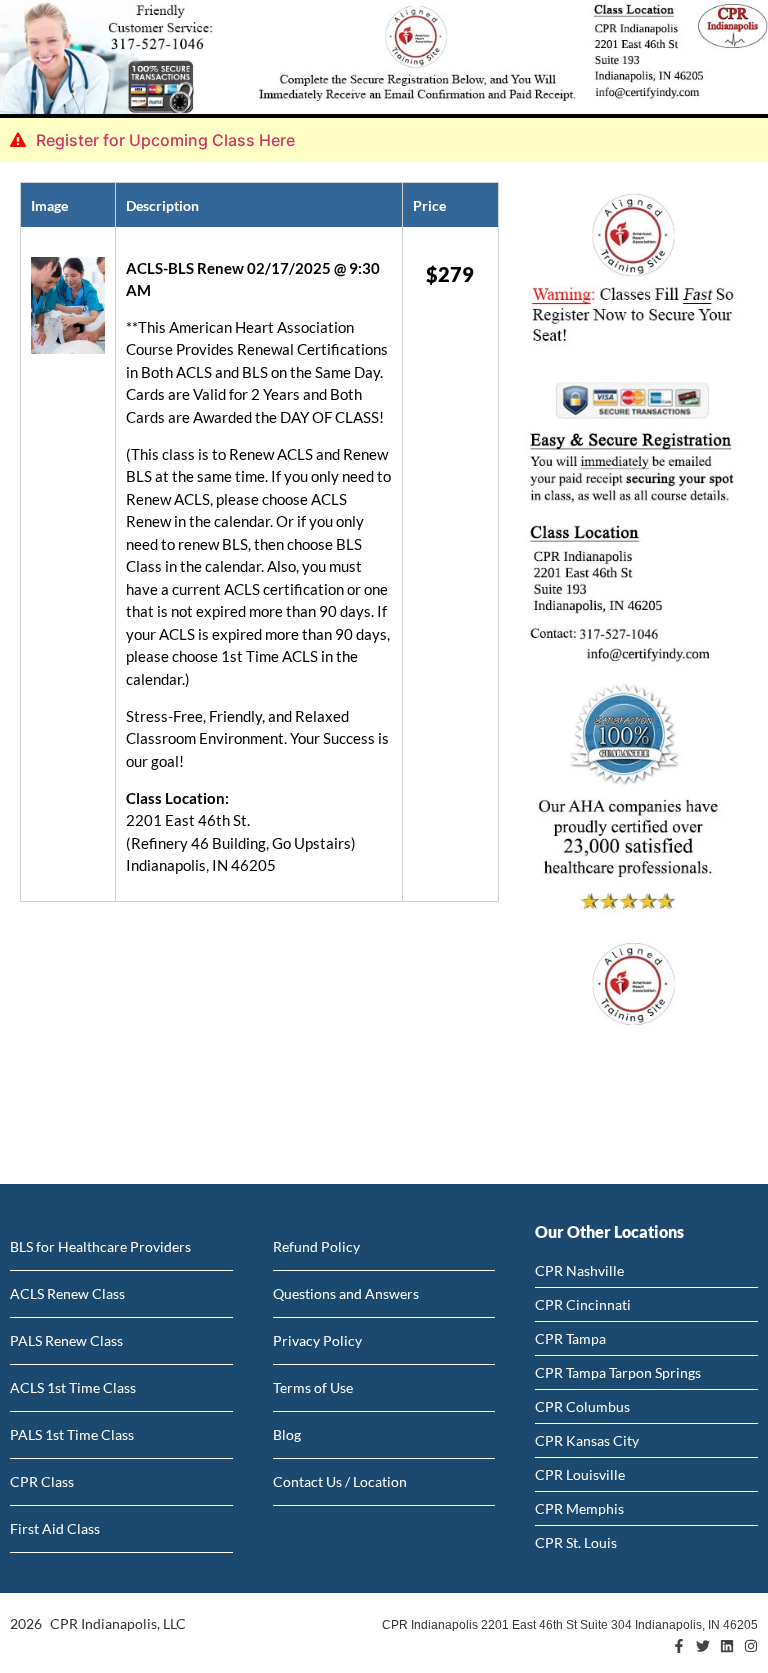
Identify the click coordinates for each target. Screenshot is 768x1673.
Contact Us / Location (340, 1481)
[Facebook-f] (679, 1646)
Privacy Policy (317, 1340)
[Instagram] (751, 1646)
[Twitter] (703, 1646)
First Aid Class (55, 1528)
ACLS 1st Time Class (73, 1387)
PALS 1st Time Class (72, 1434)
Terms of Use (313, 1387)
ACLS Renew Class (67, 1293)
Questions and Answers (346, 1293)
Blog (287, 1434)
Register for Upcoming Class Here (165, 140)
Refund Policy (316, 1246)
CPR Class (42, 1481)
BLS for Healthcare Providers (100, 1246)
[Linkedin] (727, 1646)
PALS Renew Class (66, 1340)
